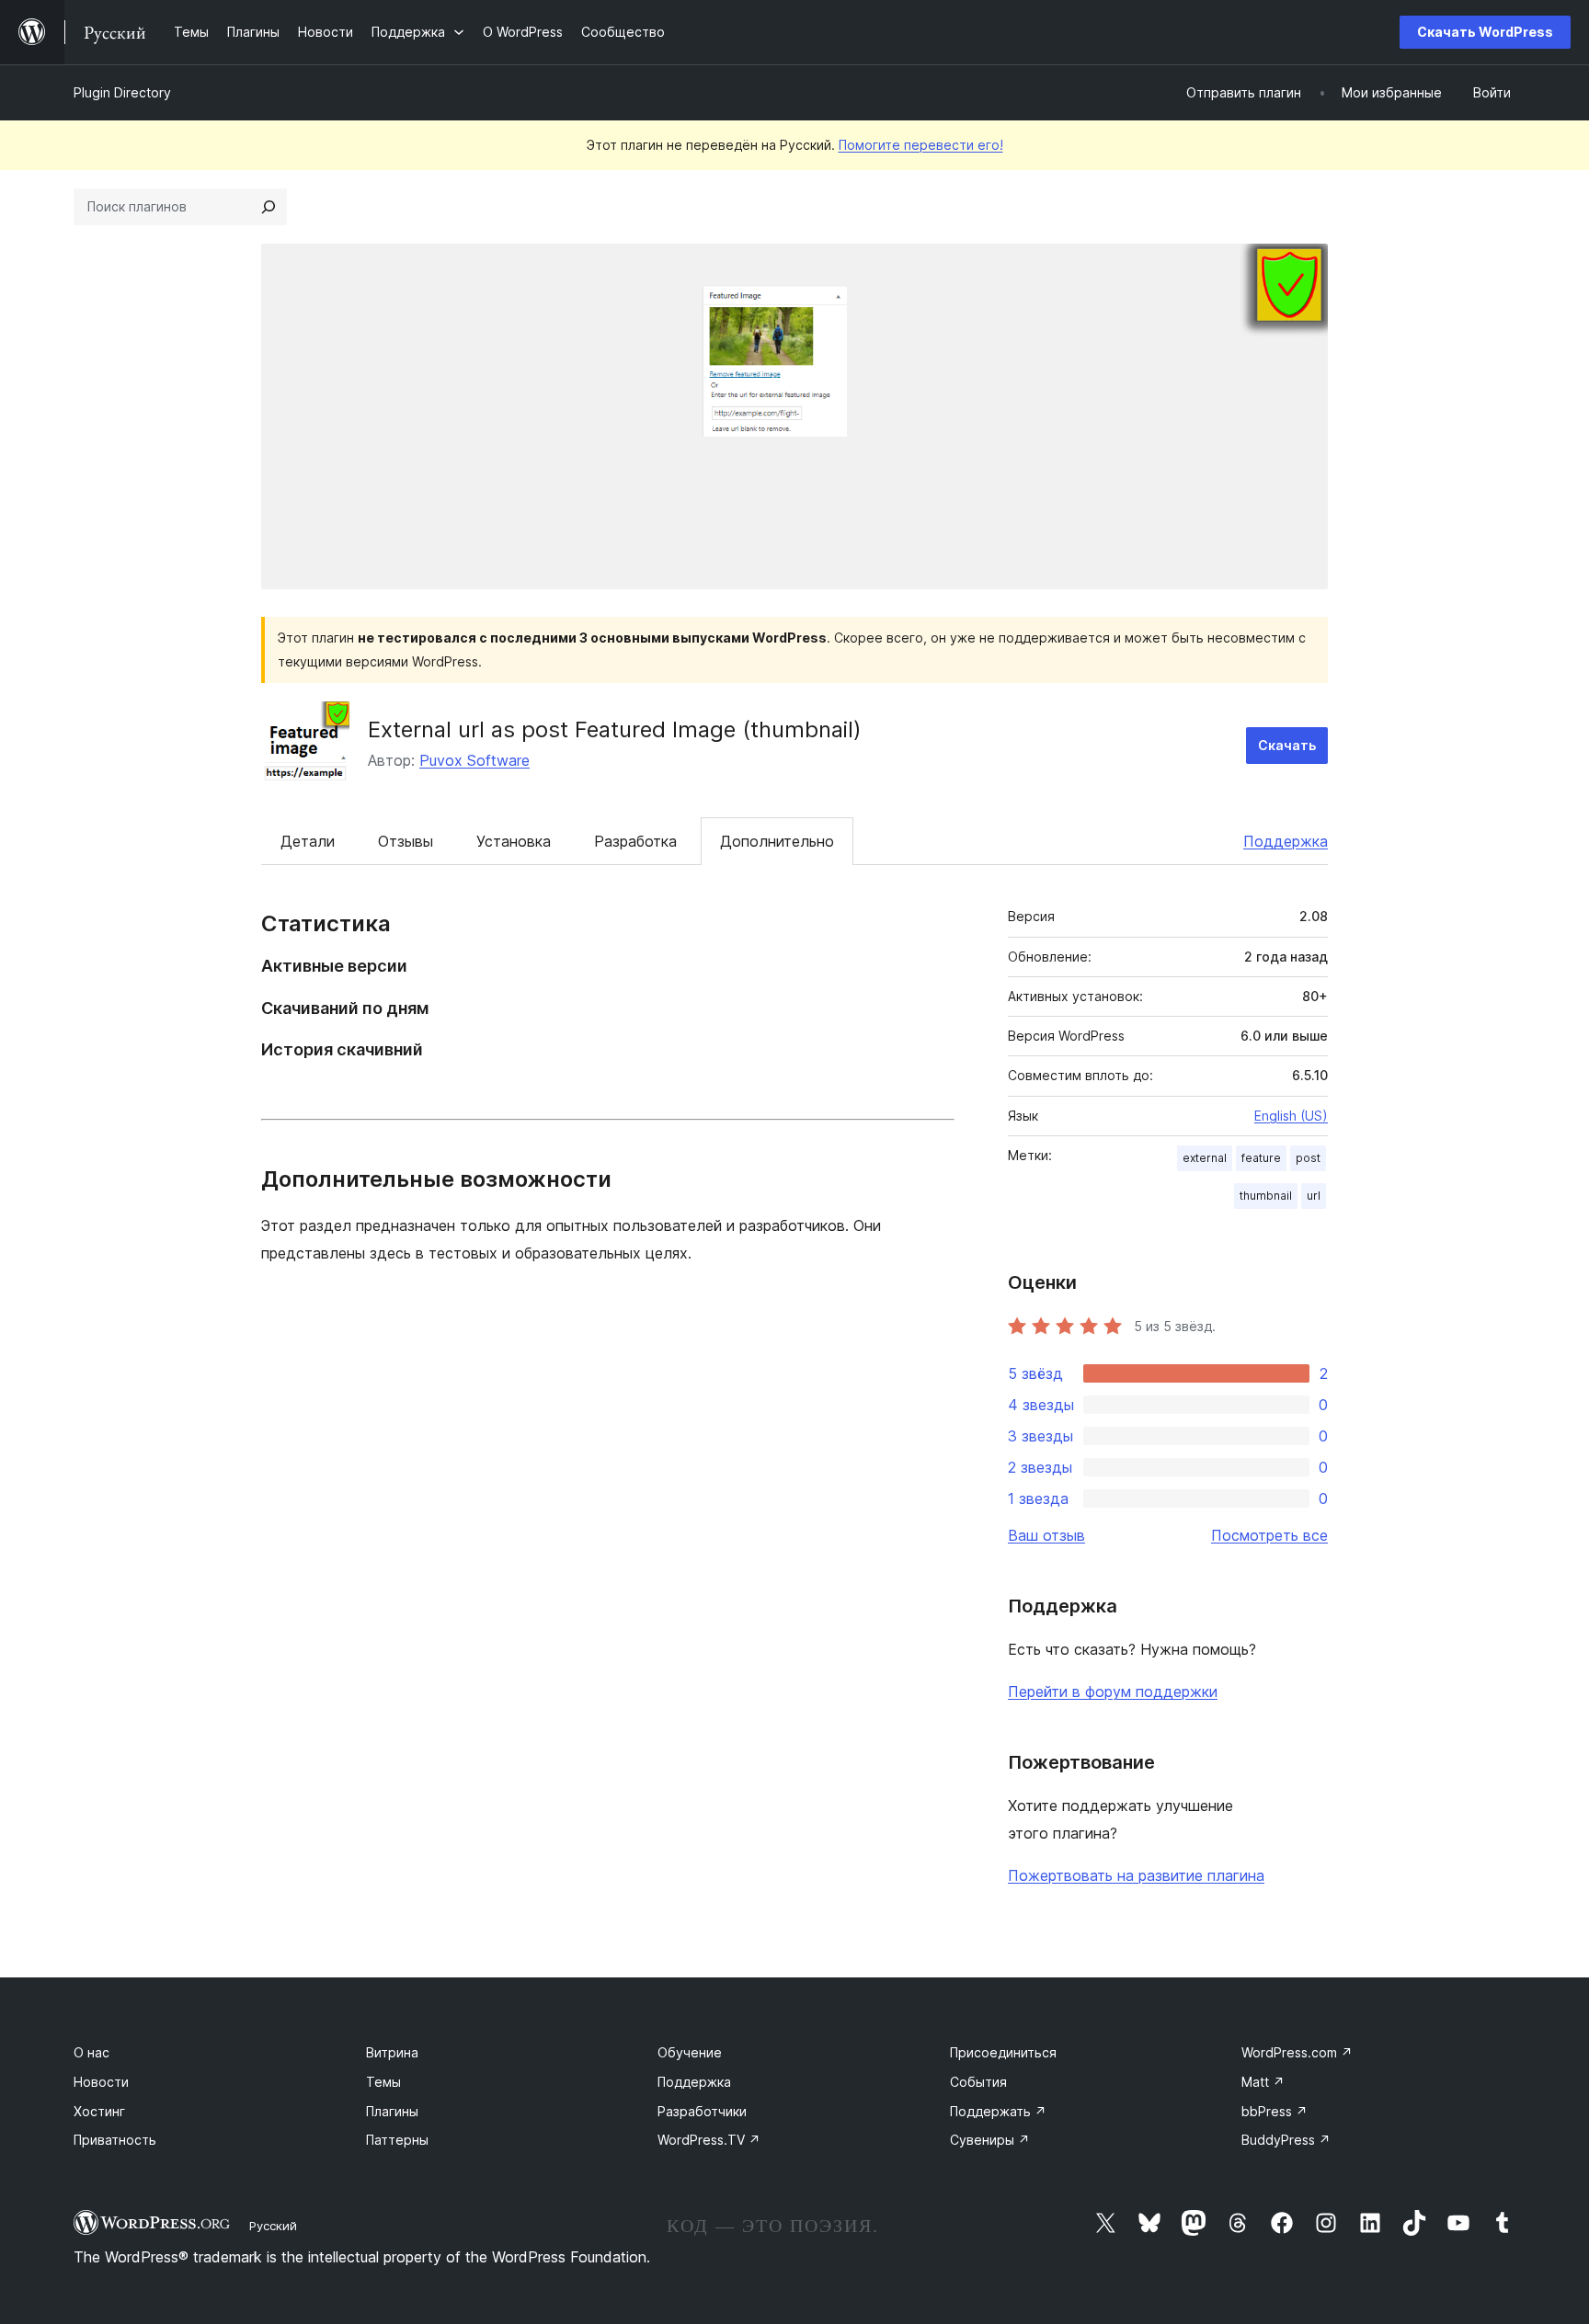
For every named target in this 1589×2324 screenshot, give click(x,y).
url (1314, 1196)
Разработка (635, 841)
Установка (514, 841)
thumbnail (1266, 1196)
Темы (383, 2082)
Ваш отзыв (1046, 1535)
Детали (308, 841)
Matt (1263, 2082)
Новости (101, 2082)
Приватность (115, 2140)
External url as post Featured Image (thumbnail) (615, 729)
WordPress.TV (709, 2140)
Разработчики (702, 2111)
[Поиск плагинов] (269, 207)
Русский (273, 2226)
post (1308, 1158)
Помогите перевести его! (921, 145)
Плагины (392, 2111)
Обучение (690, 2052)
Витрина (392, 2052)
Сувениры (990, 2140)
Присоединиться (1003, 2052)
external (1205, 1158)
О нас (91, 2052)
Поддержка (1286, 841)
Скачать (1287, 745)
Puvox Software (474, 760)
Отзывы (406, 841)
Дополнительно (777, 841)
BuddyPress (1286, 2140)
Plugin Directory (122, 92)
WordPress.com (1297, 2052)
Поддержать (998, 2111)
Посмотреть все (1269, 1535)
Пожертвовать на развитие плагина (1136, 1875)
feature (1261, 1158)
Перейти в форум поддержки (1113, 1692)
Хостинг (99, 2111)
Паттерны (397, 2140)
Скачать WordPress (1485, 32)
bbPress (1275, 2111)
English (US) (1291, 1116)
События (978, 2082)
